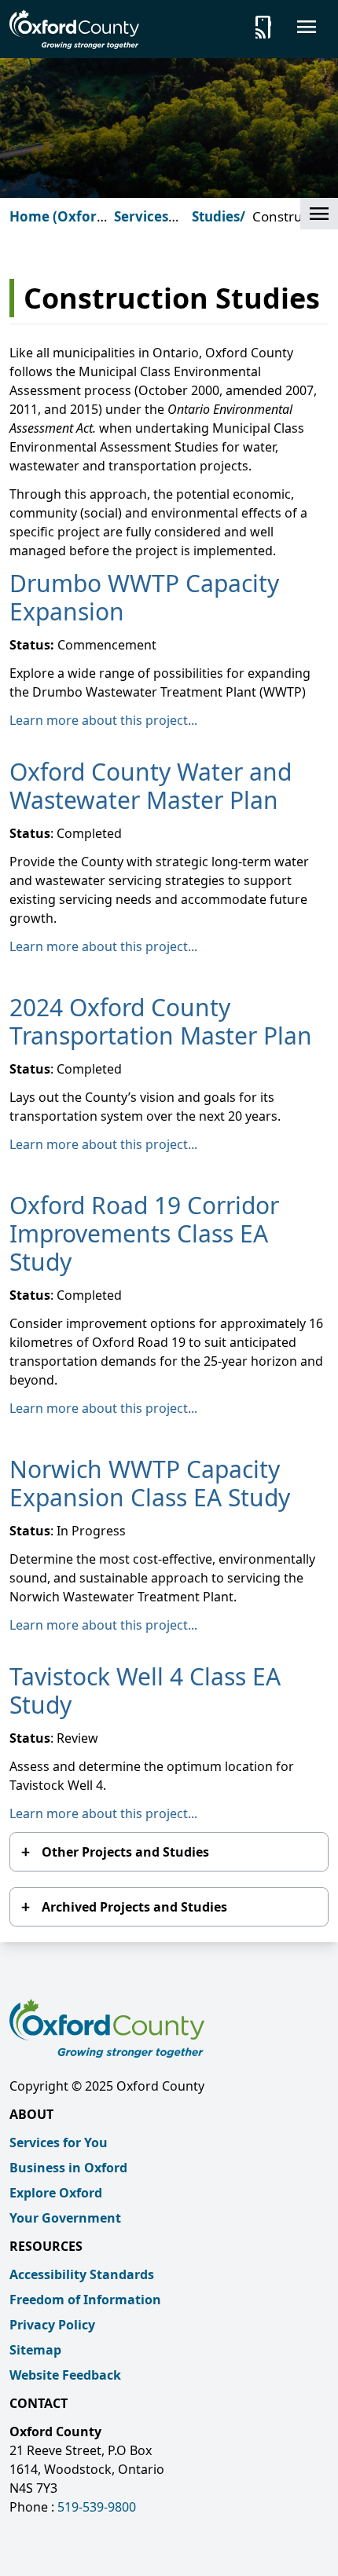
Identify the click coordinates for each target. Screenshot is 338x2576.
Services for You (59, 2142)
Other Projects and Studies (125, 1852)
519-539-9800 (97, 2507)
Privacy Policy (52, 2325)
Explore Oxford (56, 2193)
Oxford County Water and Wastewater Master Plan (151, 786)
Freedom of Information (85, 2300)
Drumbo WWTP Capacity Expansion (144, 597)
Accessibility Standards (82, 2274)
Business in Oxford (68, 2168)
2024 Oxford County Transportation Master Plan (161, 1021)
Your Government (65, 2218)
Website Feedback (65, 2375)
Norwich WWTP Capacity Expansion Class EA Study (150, 1483)
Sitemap (35, 2350)
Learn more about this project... (103, 720)
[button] (319, 214)
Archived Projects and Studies (134, 1907)
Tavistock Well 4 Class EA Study (145, 1690)
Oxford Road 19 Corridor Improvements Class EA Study (144, 1233)
